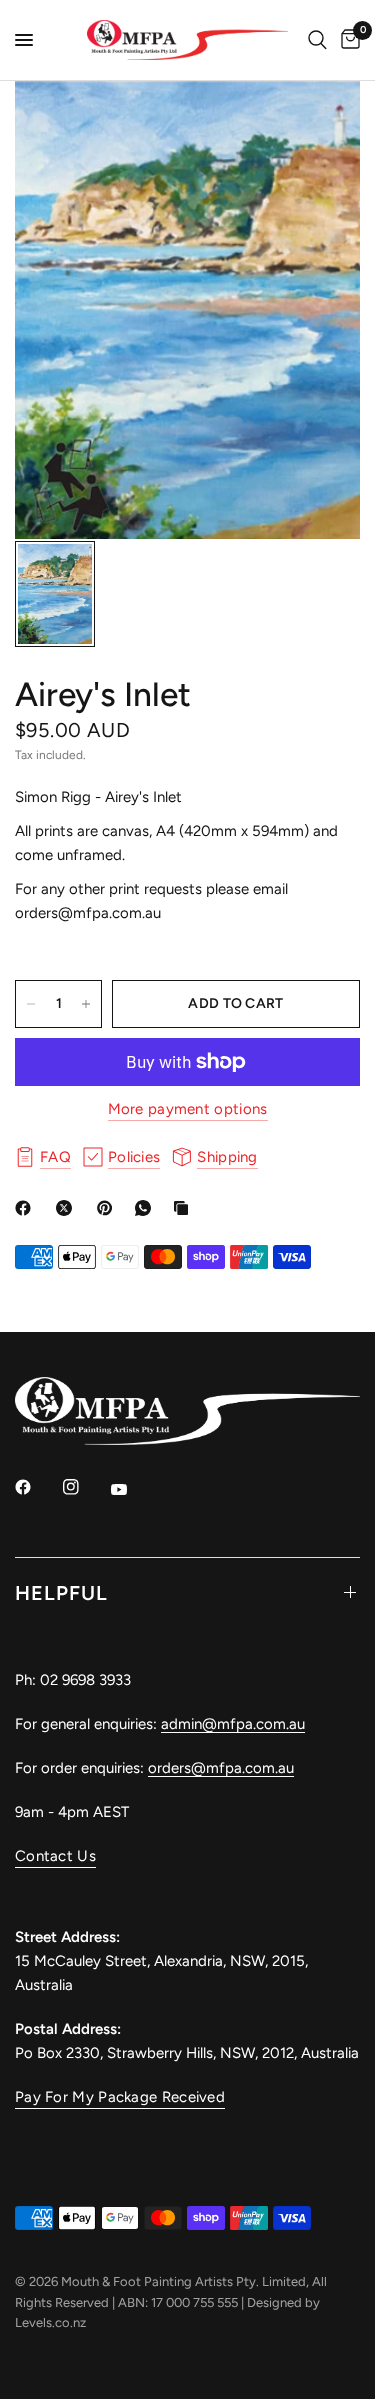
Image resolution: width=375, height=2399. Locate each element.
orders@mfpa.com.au (221, 1768)
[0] (347, 40)
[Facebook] (27, 1208)
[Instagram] (85, 1487)
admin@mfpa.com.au (233, 1724)
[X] (68, 1208)
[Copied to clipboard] (185, 1208)
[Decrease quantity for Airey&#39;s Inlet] (31, 1004)
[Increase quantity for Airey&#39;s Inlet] (86, 1004)
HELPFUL (61, 1593)
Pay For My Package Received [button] (120, 2097)
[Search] (317, 40)
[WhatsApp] (147, 1208)
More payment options (188, 1109)
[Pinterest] (109, 1208)
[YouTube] (133, 1490)
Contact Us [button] (55, 1856)
